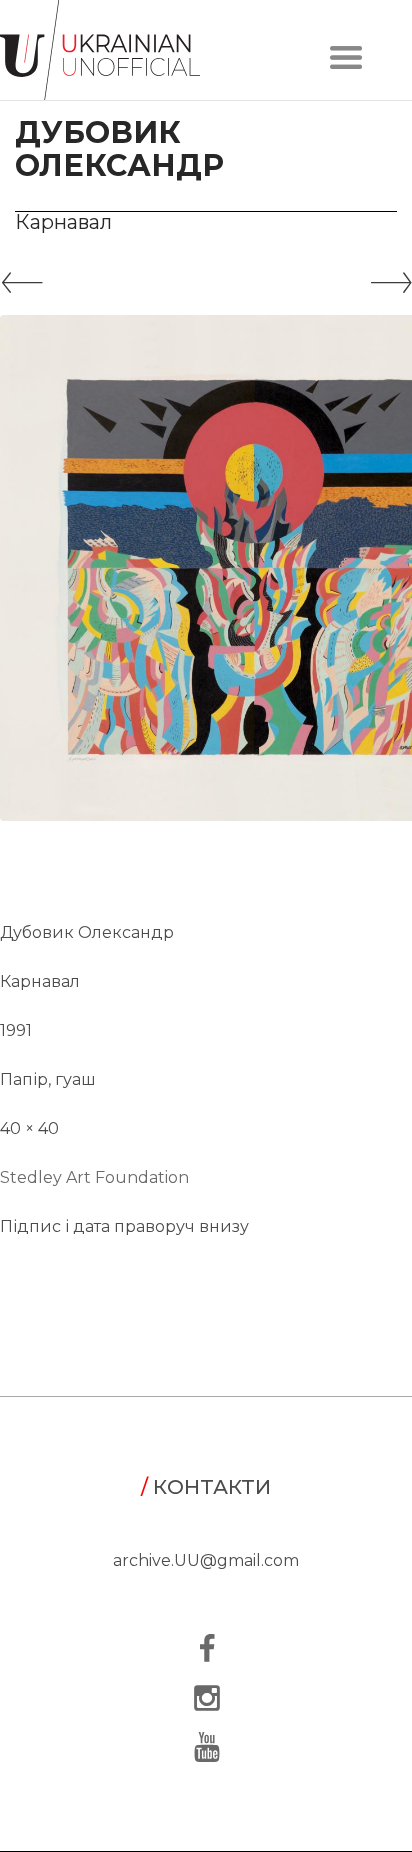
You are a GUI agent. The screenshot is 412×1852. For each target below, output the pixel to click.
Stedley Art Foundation (94, 1177)
